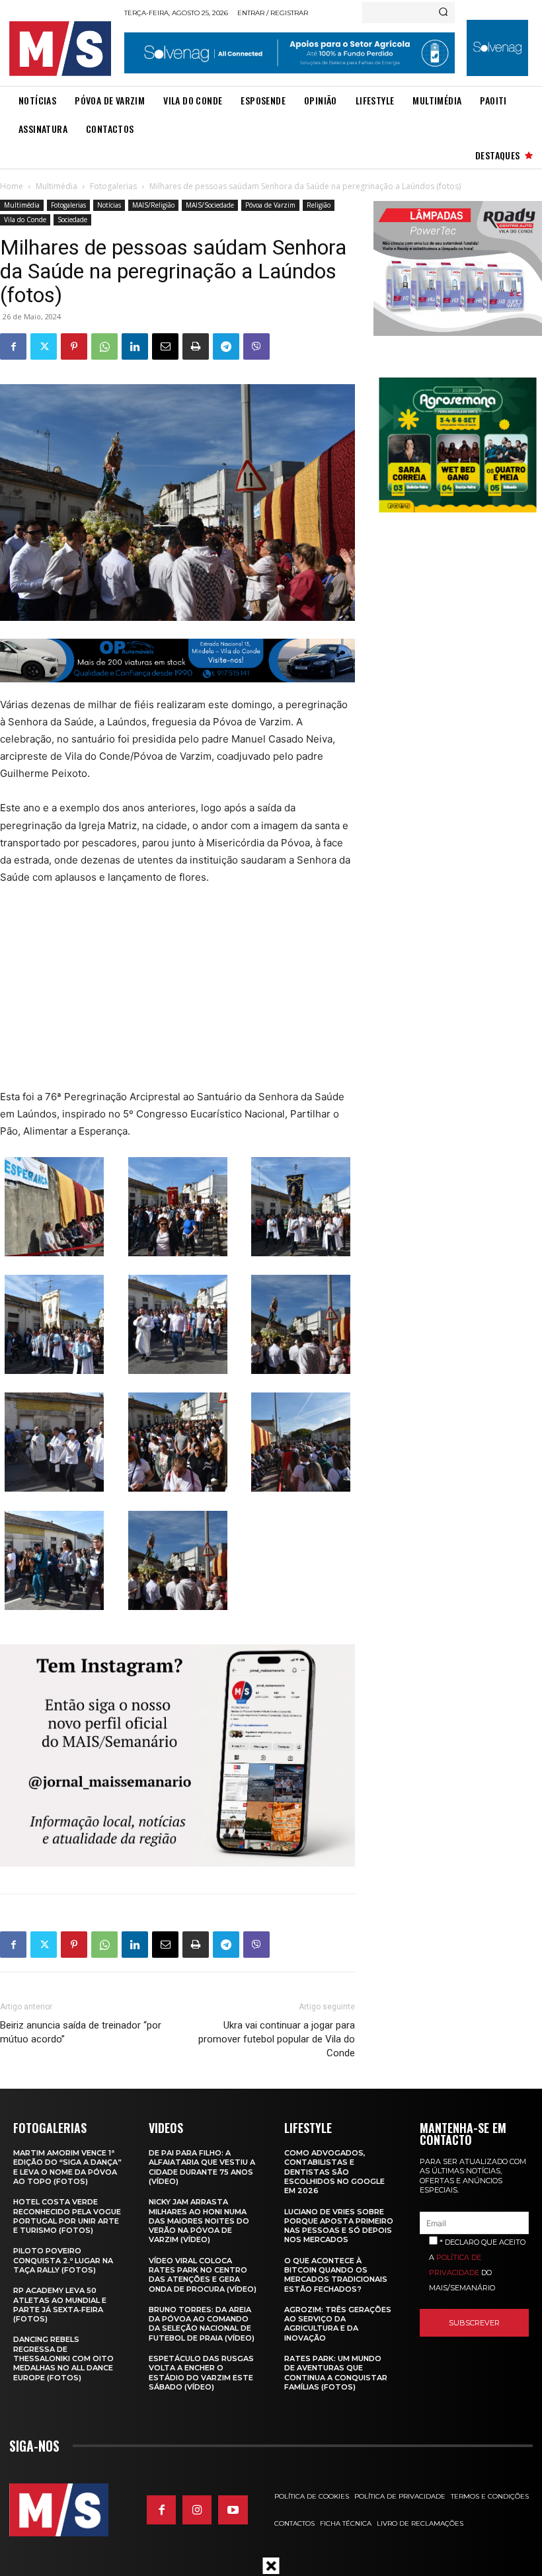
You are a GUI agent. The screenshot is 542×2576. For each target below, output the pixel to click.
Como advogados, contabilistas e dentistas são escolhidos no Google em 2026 (334, 2172)
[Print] (196, 346)
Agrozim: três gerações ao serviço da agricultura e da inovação (338, 2324)
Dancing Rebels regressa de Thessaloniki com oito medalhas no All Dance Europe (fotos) (63, 2358)
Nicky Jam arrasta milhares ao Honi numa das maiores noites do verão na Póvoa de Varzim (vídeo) (199, 2221)
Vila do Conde (25, 220)
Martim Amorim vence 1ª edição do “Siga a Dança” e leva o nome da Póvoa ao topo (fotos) (67, 2167)
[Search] (443, 13)
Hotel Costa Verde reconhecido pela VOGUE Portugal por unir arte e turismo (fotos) (67, 2216)
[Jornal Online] (63, 49)
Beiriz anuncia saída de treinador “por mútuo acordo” (81, 2032)
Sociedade (72, 220)
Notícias (109, 205)
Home (12, 186)
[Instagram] (197, 2510)
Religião (319, 205)
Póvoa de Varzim (270, 205)
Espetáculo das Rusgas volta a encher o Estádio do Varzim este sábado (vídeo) (201, 2373)
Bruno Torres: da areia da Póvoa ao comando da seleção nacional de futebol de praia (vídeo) (202, 2324)
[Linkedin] (135, 346)
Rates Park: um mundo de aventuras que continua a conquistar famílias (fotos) (336, 2373)
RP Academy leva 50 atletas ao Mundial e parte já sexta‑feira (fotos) (60, 2305)
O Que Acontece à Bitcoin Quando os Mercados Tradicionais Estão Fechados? (336, 2275)
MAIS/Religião (153, 205)
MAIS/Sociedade (210, 205)
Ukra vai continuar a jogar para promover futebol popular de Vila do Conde (277, 2039)
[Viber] (256, 346)
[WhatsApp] (104, 346)
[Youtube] (233, 2510)
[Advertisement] (160, 996)
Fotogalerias (113, 186)
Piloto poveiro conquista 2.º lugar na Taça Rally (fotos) (63, 2260)
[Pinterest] (74, 346)
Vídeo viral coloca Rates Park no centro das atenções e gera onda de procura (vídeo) (203, 2275)
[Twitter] (44, 346)
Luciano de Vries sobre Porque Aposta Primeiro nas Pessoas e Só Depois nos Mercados (339, 2226)
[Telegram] (226, 346)
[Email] (165, 346)
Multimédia (57, 186)
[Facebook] (13, 346)
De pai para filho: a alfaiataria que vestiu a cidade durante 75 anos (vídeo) (202, 2167)
